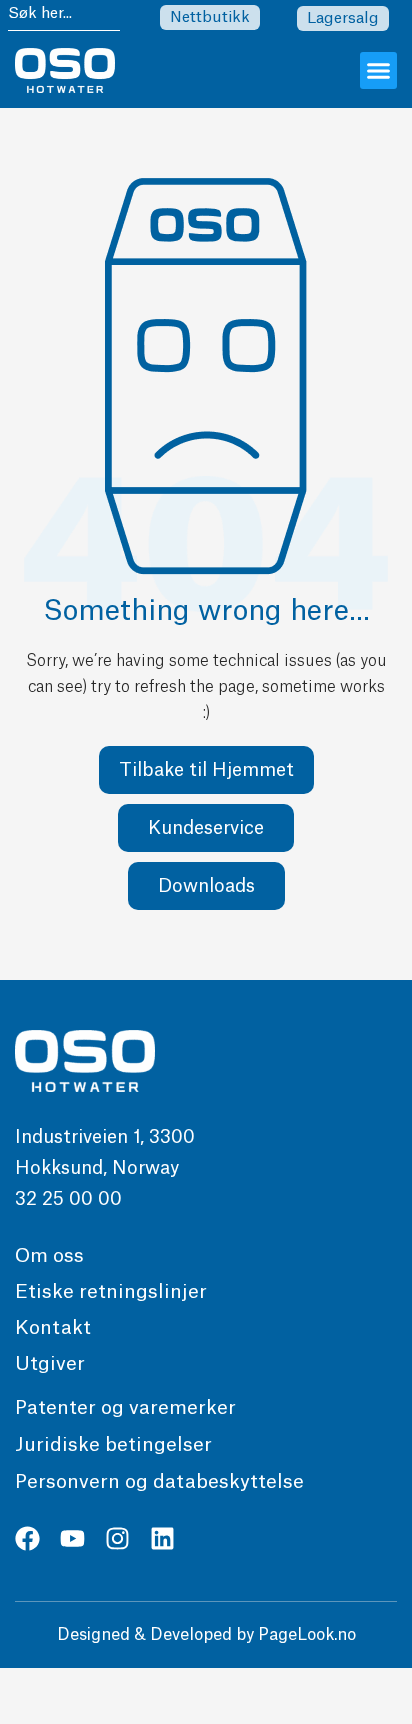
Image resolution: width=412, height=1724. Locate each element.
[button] (379, 71)
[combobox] (64, 16)
